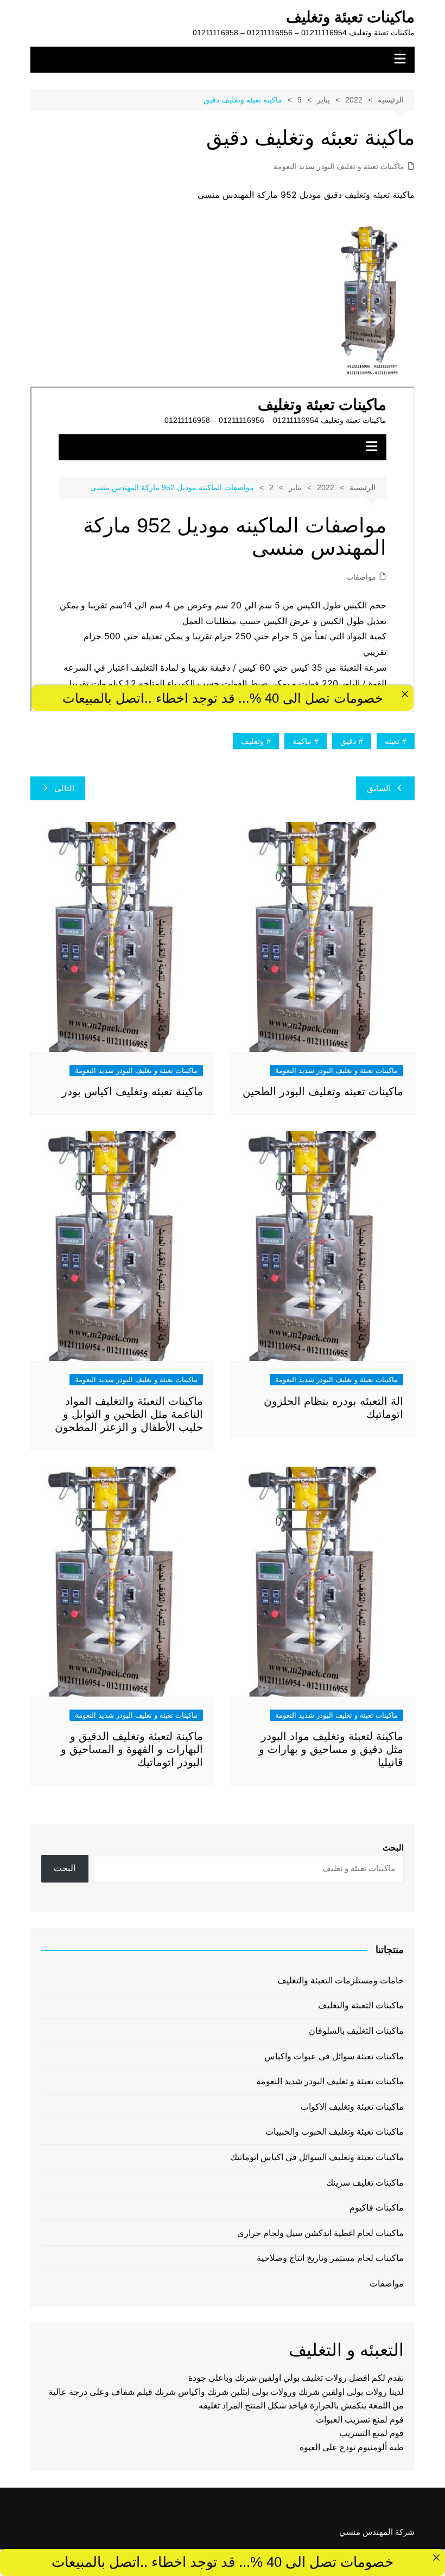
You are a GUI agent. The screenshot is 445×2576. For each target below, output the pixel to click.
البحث (393, 1848)
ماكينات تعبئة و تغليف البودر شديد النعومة (339, 166)
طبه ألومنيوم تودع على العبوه (352, 2447)
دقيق (348, 741)
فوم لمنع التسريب (371, 2433)
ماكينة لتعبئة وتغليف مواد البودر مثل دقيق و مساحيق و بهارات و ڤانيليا (331, 1749)
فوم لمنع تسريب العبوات (360, 2420)
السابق (379, 788)
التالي (64, 788)
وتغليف (252, 741)
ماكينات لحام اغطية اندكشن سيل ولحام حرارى (320, 2233)
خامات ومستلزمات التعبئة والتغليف (341, 1980)
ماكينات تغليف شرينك (365, 2183)
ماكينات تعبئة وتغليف (350, 17)
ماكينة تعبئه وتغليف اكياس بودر (132, 1091)
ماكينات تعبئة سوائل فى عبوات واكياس (334, 2056)
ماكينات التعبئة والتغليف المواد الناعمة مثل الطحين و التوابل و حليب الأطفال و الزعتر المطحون (129, 1414)
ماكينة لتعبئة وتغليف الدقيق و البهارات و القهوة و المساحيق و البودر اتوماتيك (132, 1749)
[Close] (436, 2558)
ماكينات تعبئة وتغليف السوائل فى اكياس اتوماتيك (317, 2157)
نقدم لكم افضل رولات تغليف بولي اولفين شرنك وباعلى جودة (296, 2378)
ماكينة (302, 741)
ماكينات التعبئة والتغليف (361, 2005)
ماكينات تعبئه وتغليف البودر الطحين (323, 1091)
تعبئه (392, 741)
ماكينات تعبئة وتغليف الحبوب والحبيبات (335, 2132)
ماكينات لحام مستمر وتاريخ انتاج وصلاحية (330, 2258)
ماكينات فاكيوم (377, 2208)
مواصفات (387, 2283)
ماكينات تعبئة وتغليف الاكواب (352, 2107)
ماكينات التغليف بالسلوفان (356, 2031)
